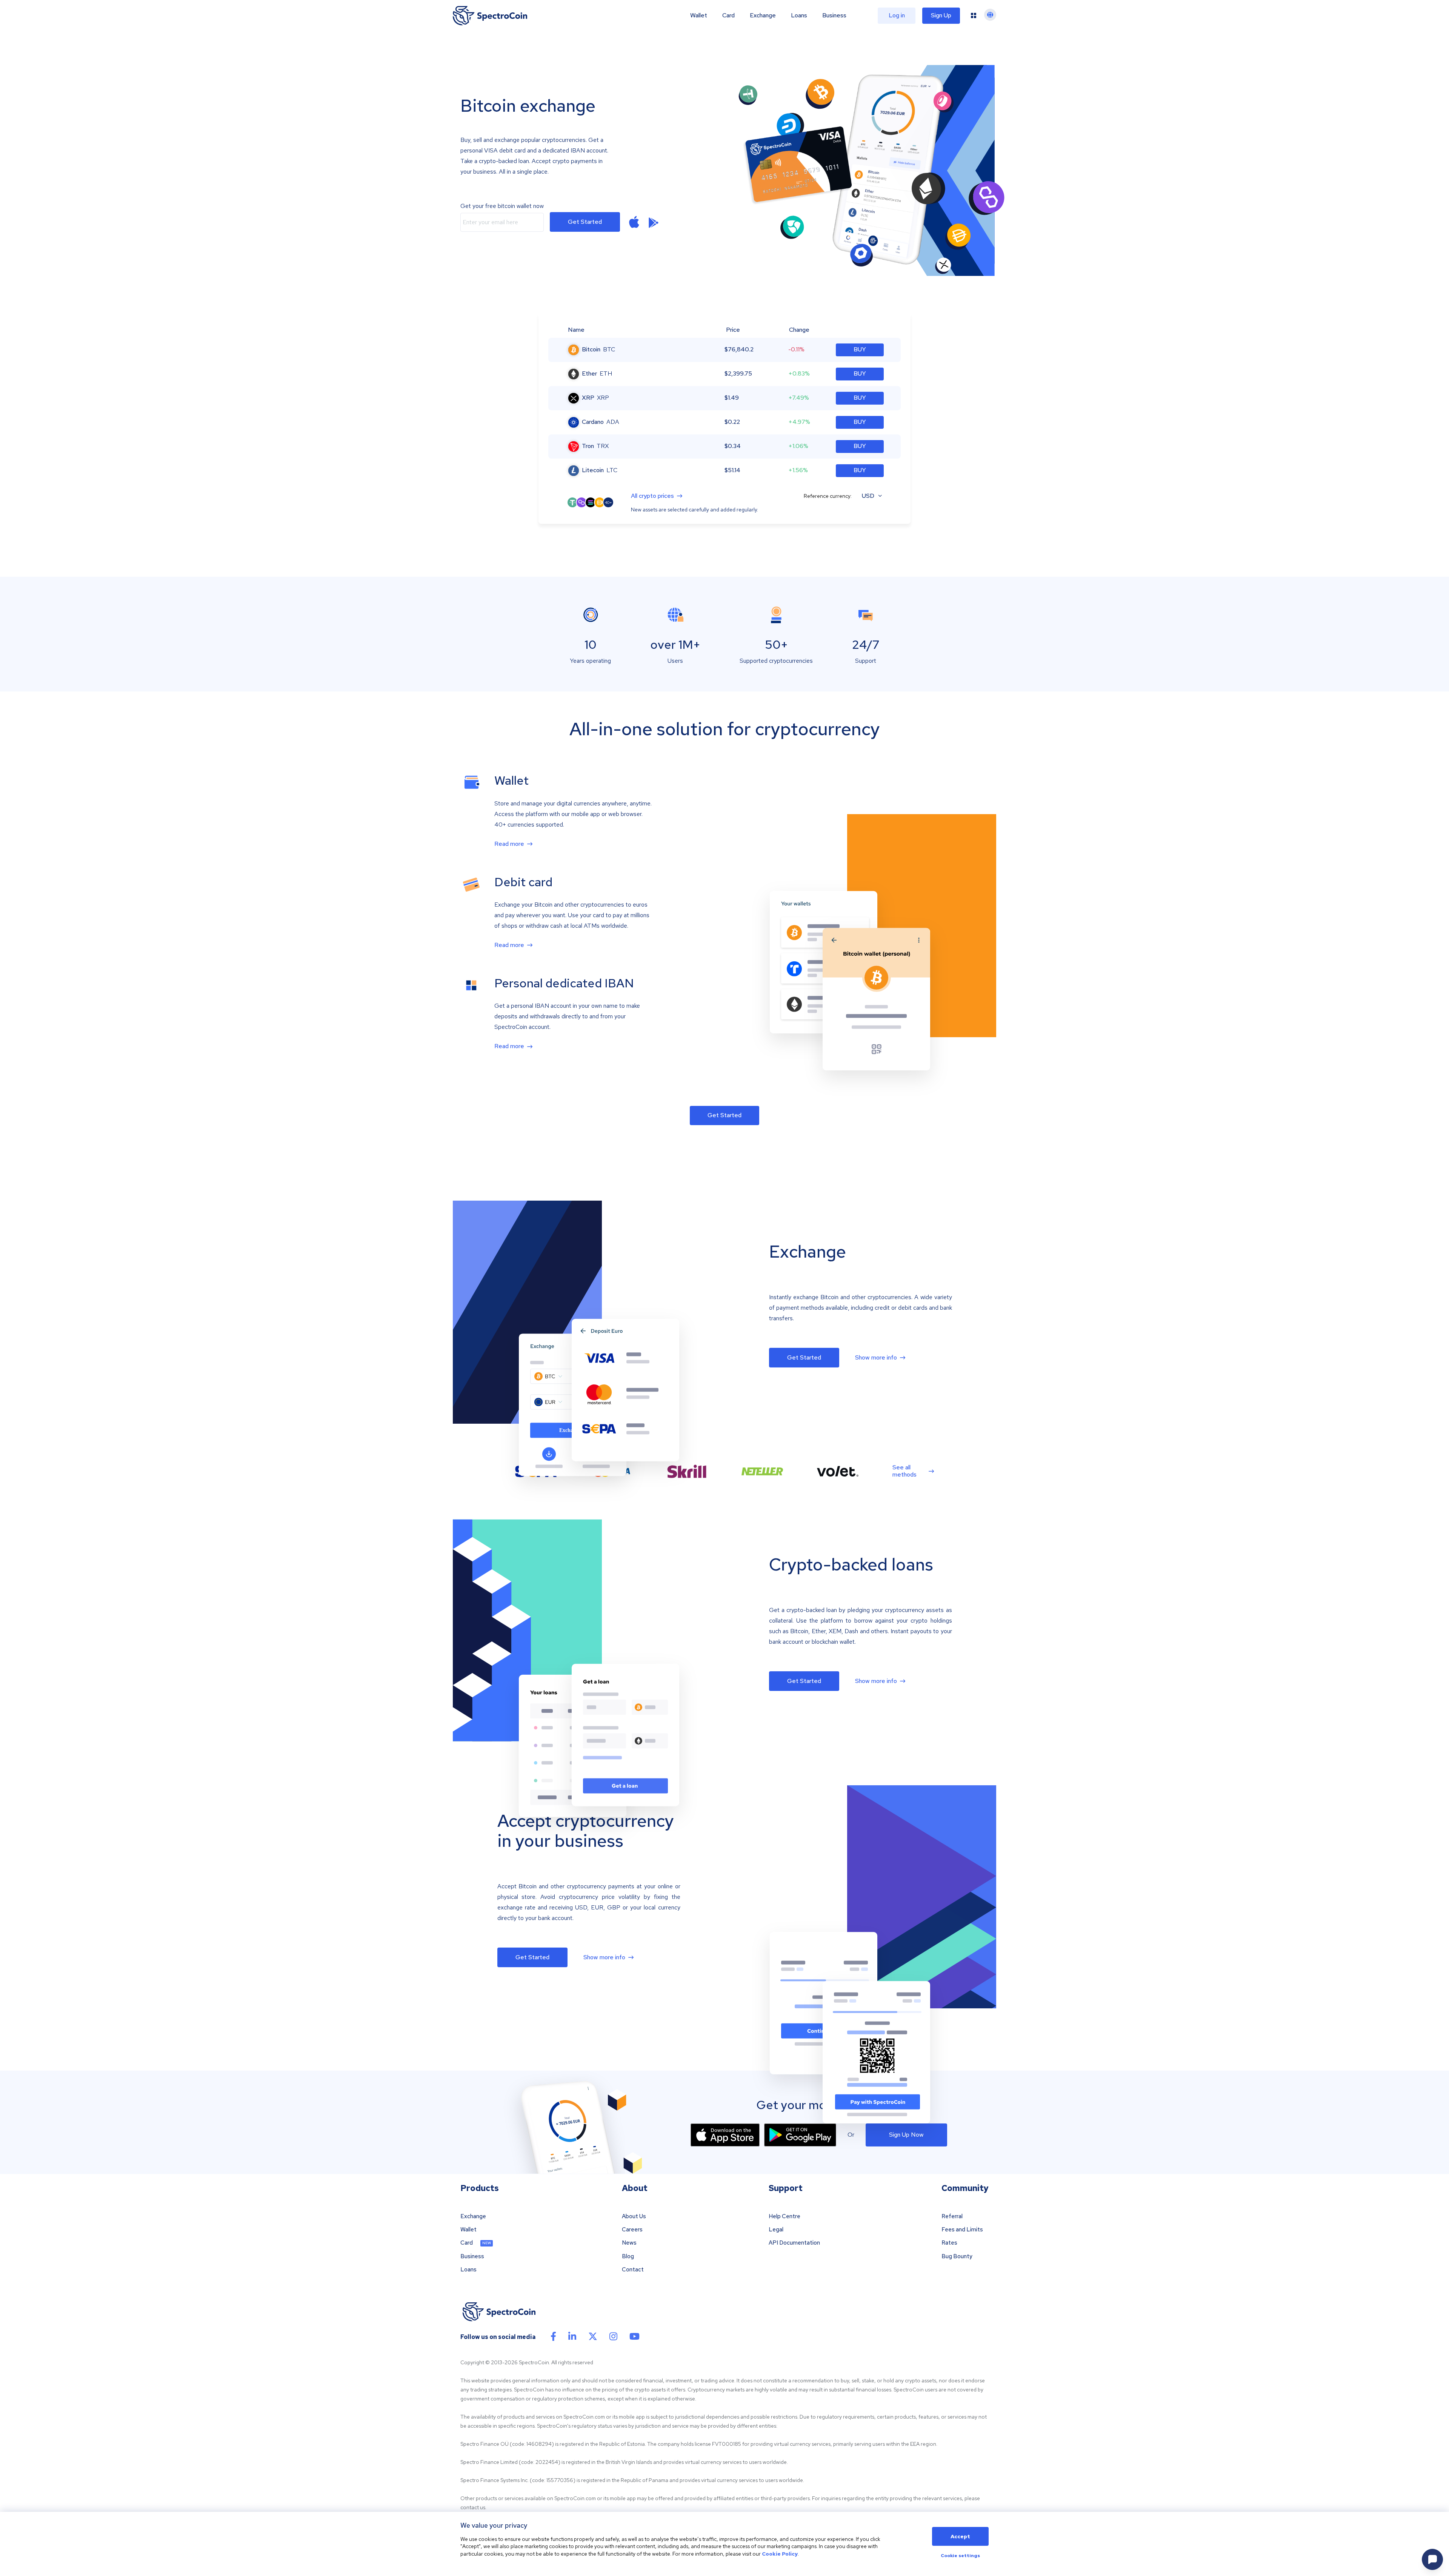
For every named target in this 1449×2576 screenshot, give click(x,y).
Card (728, 15)
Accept (960, 2536)
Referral (952, 2216)
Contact (633, 2270)
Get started (585, 222)
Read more (509, 844)
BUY (860, 349)
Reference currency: (828, 496)
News (629, 2243)
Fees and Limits (962, 2230)
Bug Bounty (957, 2257)
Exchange (763, 15)
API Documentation (794, 2243)
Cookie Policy (780, 2554)
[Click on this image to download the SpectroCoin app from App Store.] (725, 2135)
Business (834, 15)
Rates (949, 2243)
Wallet (699, 15)
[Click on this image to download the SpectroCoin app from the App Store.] (634, 222)
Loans (799, 15)
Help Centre (784, 2216)
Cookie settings (960, 2556)
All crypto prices (652, 496)
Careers (632, 2230)
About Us (634, 2216)
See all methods (904, 1471)
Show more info (876, 1358)
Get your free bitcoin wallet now (502, 206)
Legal (776, 2230)
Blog (628, 2257)
